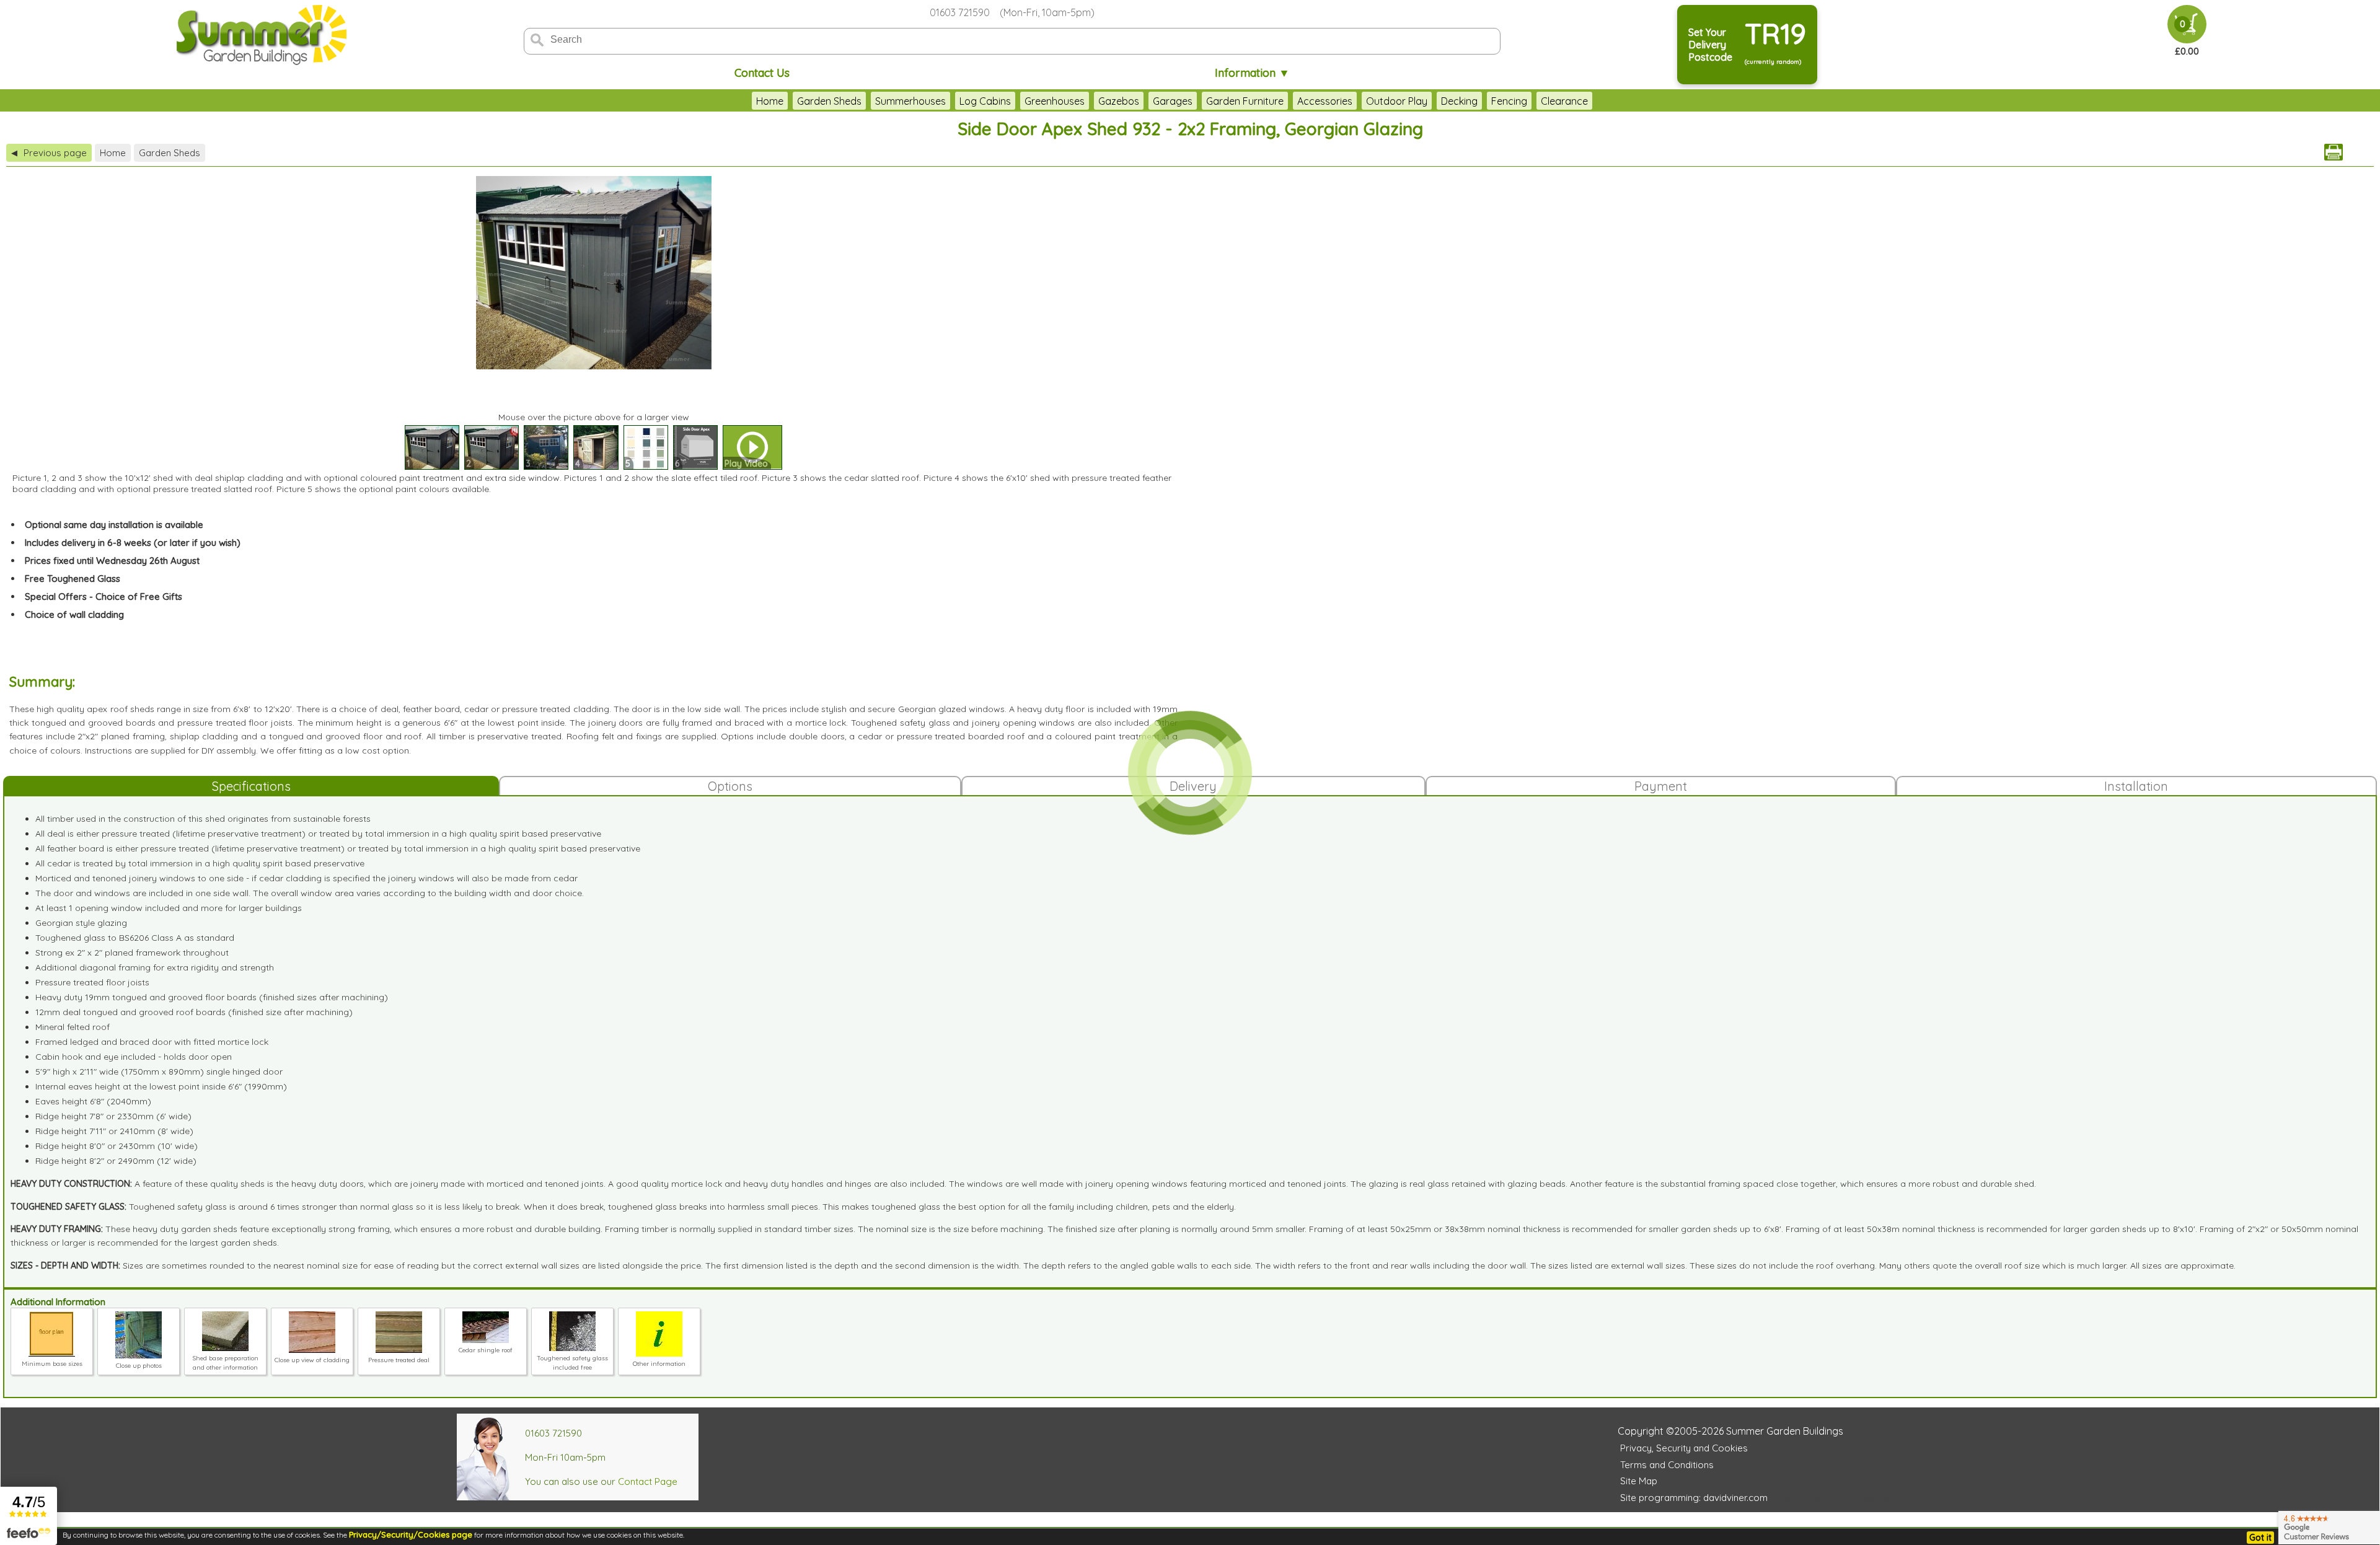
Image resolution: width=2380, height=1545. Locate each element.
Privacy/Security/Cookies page (411, 1534)
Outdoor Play (1397, 101)
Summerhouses (910, 101)
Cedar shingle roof (486, 1350)
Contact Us (762, 73)
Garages (1173, 101)
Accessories (1325, 101)
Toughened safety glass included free (572, 1363)
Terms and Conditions (1667, 1465)
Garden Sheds (829, 101)
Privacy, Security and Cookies (1684, 1448)
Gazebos (1119, 101)
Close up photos (139, 1366)
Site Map (1639, 1481)
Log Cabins (985, 101)
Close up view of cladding (312, 1360)
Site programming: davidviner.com (1694, 1498)
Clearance (1564, 101)
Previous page (49, 153)
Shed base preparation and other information (226, 1363)
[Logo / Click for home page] (260, 35)
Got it (2260, 1538)
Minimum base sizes (52, 1364)
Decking (1459, 101)
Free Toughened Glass (73, 579)
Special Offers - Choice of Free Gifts (104, 596)
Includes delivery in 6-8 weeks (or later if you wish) (133, 543)
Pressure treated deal (399, 1360)
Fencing (1509, 101)
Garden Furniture (1245, 101)
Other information (659, 1364)
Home (770, 101)
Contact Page (648, 1481)
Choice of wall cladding (74, 614)
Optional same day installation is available (114, 525)
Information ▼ (1252, 73)
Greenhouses (1055, 101)
